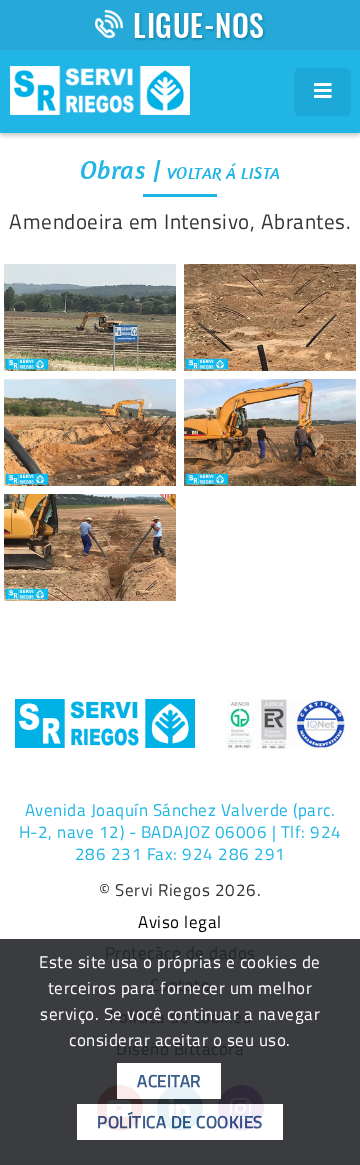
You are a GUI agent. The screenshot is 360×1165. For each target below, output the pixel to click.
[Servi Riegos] (100, 88)
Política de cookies (180, 1122)
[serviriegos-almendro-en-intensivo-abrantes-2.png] (270, 317)
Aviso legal (180, 923)
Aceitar (169, 1081)
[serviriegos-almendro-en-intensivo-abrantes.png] (90, 317)
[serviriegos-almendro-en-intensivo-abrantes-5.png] (90, 547)
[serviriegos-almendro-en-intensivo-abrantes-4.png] (270, 432)
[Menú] (323, 92)
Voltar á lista (224, 173)
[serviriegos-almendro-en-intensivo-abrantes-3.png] (90, 432)
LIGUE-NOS (199, 24)
